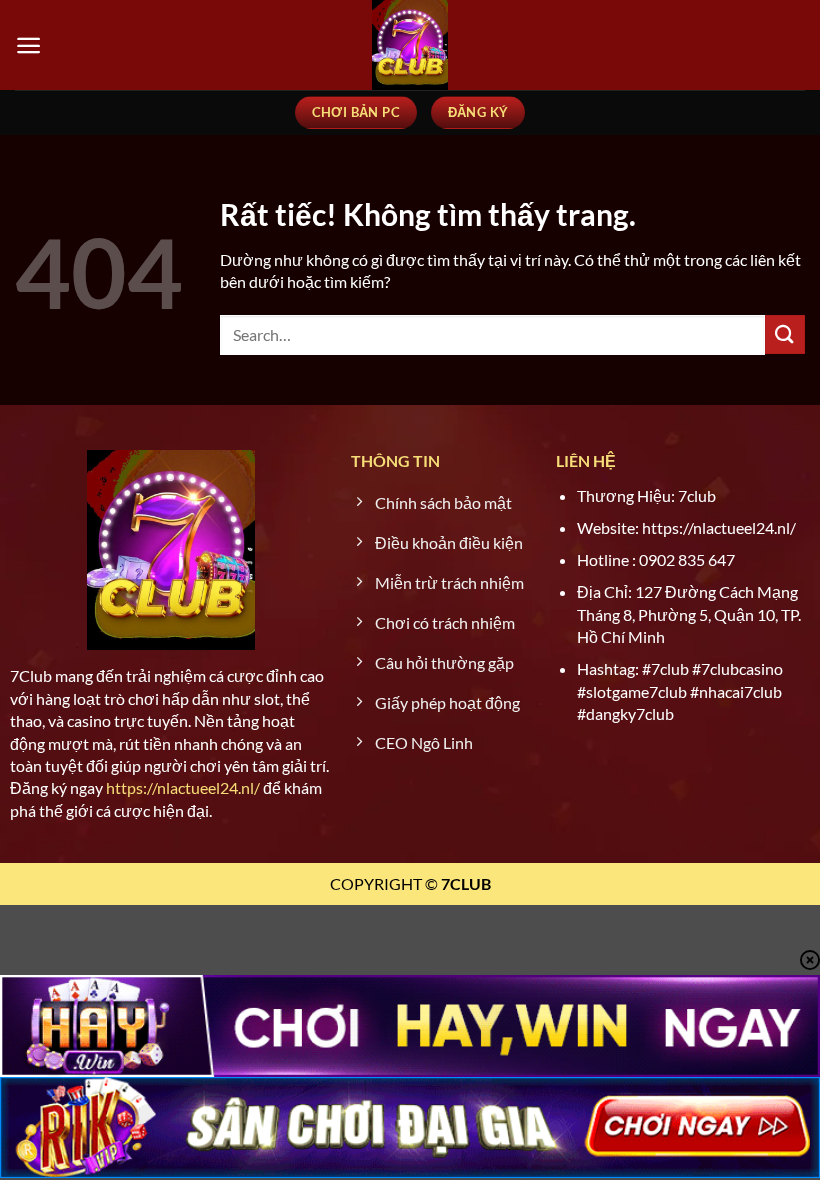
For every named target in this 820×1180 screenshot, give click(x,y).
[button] (28, 45)
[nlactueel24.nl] (410, 45)
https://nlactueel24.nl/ (183, 787)
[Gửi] (785, 334)
